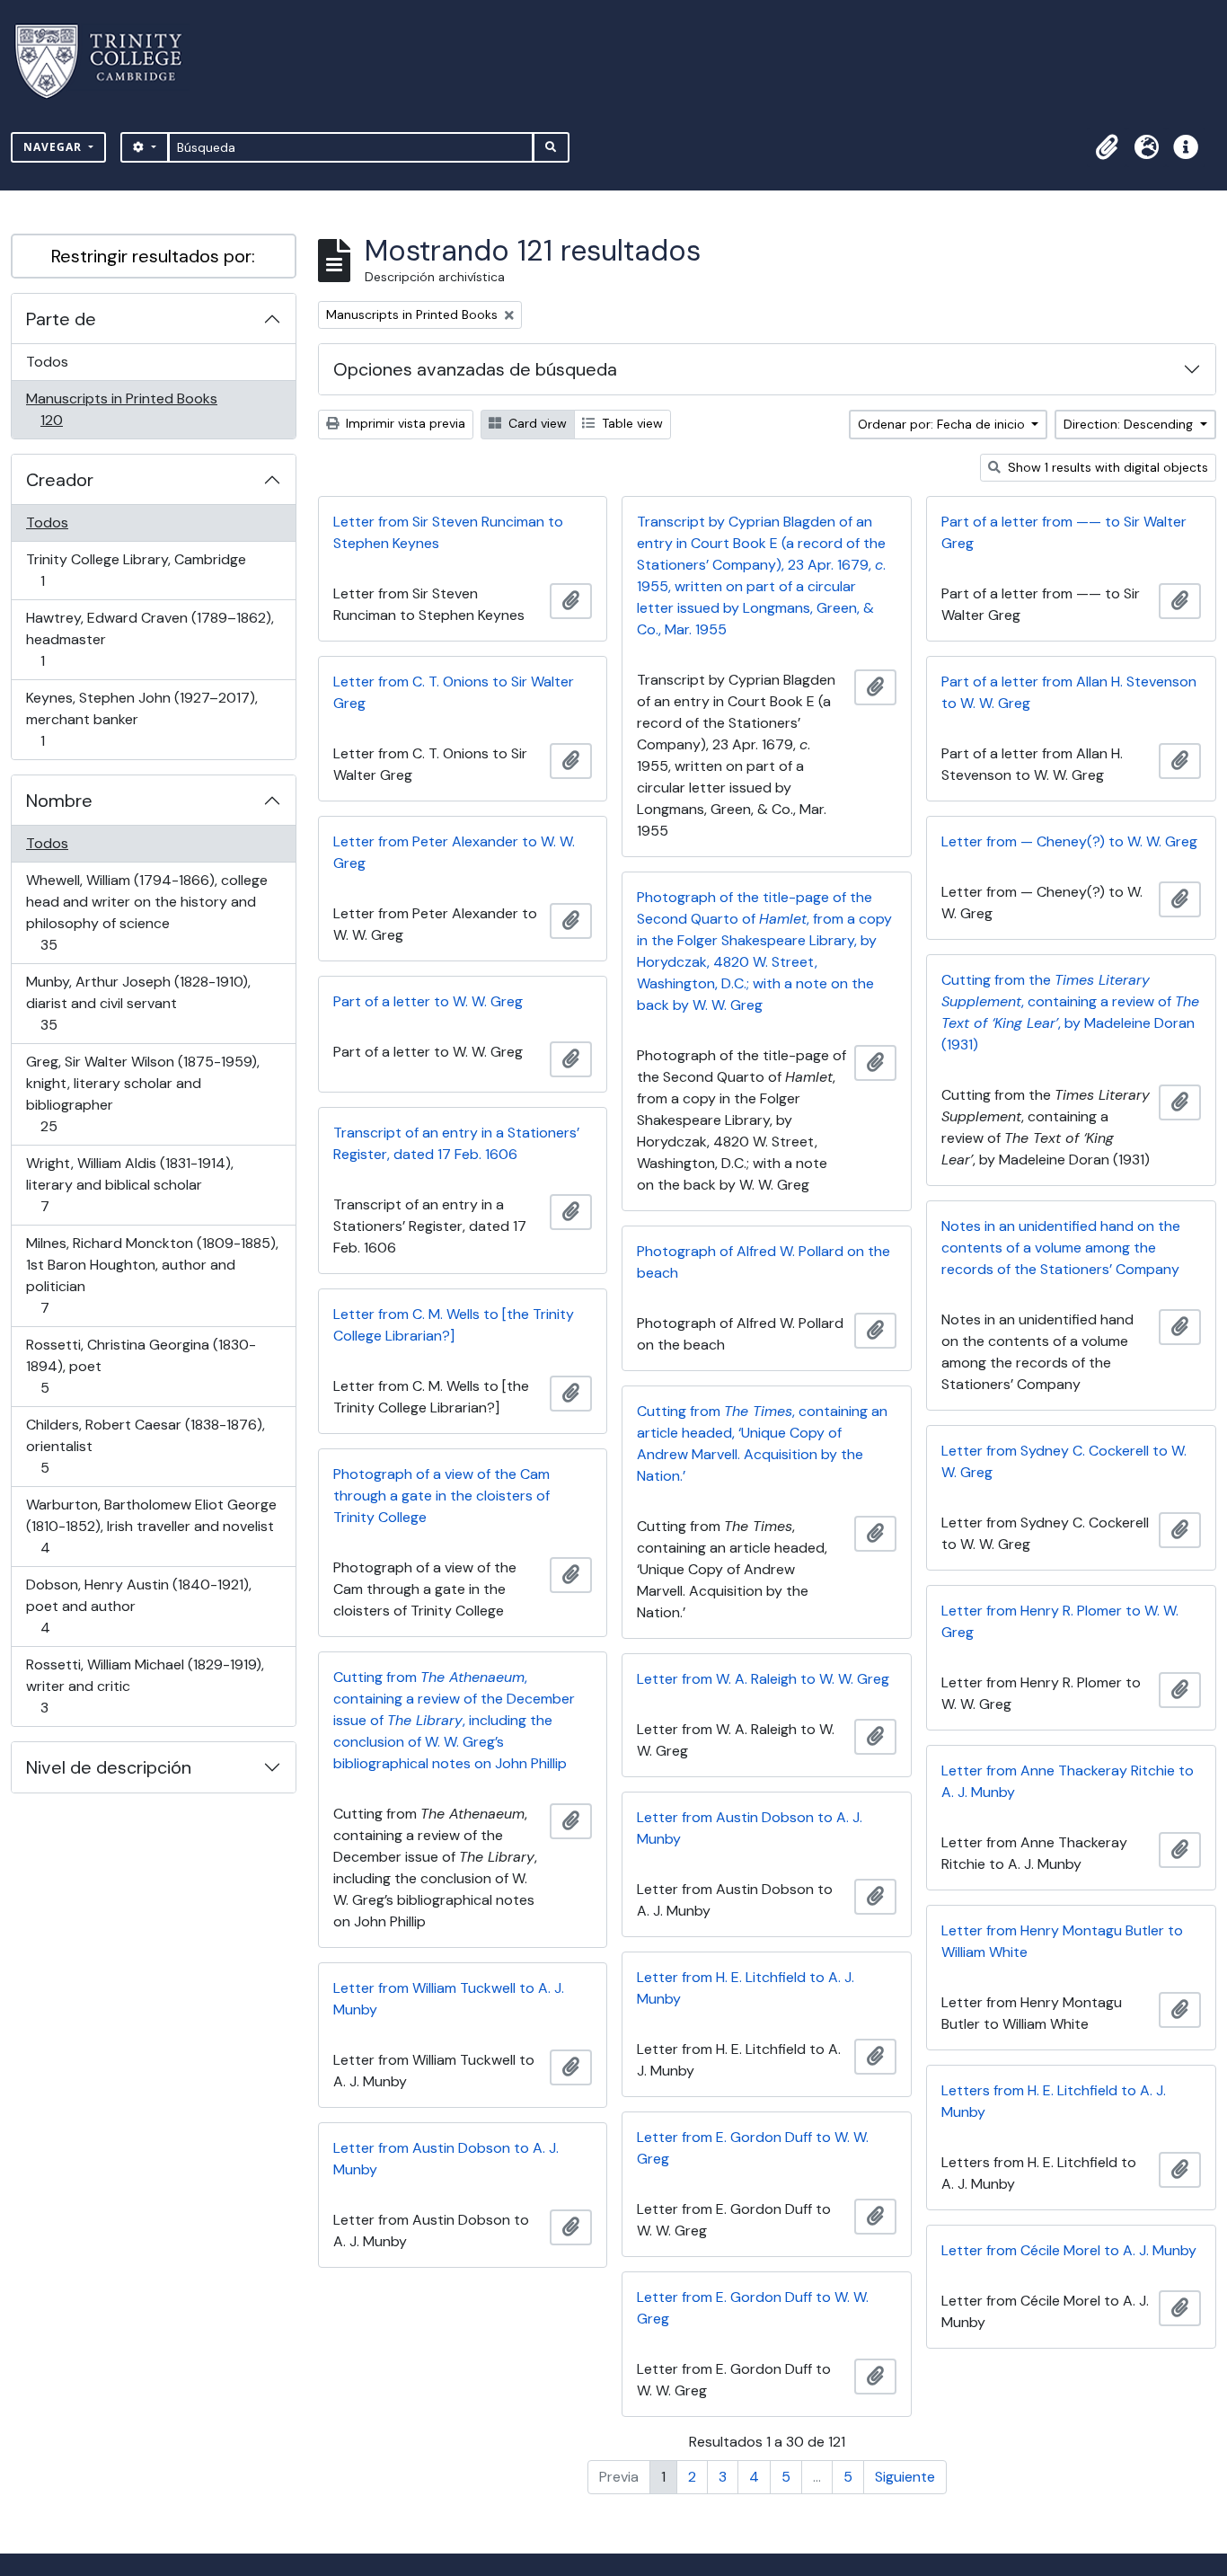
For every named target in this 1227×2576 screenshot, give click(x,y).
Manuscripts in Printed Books (121, 409)
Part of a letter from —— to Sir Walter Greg (1064, 532)
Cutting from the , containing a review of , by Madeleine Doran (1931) (1070, 1012)
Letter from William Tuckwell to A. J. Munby (449, 1999)
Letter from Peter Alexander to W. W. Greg (454, 852)
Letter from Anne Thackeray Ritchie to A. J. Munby (1068, 1781)
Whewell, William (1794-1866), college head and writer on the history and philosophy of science (146, 912)
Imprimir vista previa (404, 423)
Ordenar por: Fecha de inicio (943, 424)
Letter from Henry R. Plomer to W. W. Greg (1060, 1621)
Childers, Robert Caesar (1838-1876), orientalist (145, 1446)
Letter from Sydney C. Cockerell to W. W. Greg (1064, 1461)
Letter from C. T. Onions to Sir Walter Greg (454, 692)
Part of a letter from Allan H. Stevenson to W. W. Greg (1069, 692)
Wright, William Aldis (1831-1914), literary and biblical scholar (129, 1184)
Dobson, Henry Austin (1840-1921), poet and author (138, 1606)
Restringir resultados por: (153, 256)
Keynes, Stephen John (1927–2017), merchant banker (141, 719)
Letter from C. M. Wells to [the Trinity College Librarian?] (454, 1325)
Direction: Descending (1130, 424)
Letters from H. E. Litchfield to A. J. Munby (1054, 2101)
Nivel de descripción (109, 1767)
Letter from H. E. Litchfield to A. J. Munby (746, 1988)
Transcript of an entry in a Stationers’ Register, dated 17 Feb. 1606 (456, 1143)
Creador (60, 480)
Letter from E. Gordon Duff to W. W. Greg (753, 2148)
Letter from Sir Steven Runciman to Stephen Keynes (448, 532)
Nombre (59, 801)
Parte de (61, 319)
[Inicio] (109, 62)
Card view (536, 423)
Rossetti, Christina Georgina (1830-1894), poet (141, 1366)
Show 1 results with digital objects (1106, 467)
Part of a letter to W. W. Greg (428, 1001)
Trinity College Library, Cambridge (136, 570)
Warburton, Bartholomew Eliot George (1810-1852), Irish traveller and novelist (151, 1526)
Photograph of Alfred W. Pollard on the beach (764, 1262)
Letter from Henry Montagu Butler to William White (1062, 1941)
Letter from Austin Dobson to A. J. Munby (750, 1828)
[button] (1107, 147)
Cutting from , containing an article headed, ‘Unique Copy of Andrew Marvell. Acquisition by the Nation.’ (762, 1443)
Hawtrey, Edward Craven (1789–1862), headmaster (150, 639)
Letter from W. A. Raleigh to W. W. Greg (763, 1679)
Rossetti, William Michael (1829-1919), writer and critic (145, 1686)
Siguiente (905, 2477)
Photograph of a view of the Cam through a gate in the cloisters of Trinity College (441, 1496)
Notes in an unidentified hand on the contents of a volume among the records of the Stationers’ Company (1061, 1248)
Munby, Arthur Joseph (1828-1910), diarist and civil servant (138, 1003)
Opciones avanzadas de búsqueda (475, 369)
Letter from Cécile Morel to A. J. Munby (1069, 2250)
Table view (631, 423)
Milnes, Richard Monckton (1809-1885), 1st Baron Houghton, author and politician (152, 1275)
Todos (47, 362)
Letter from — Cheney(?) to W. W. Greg (1069, 841)
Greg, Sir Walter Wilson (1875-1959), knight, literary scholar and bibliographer (142, 1093)
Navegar (54, 147)
